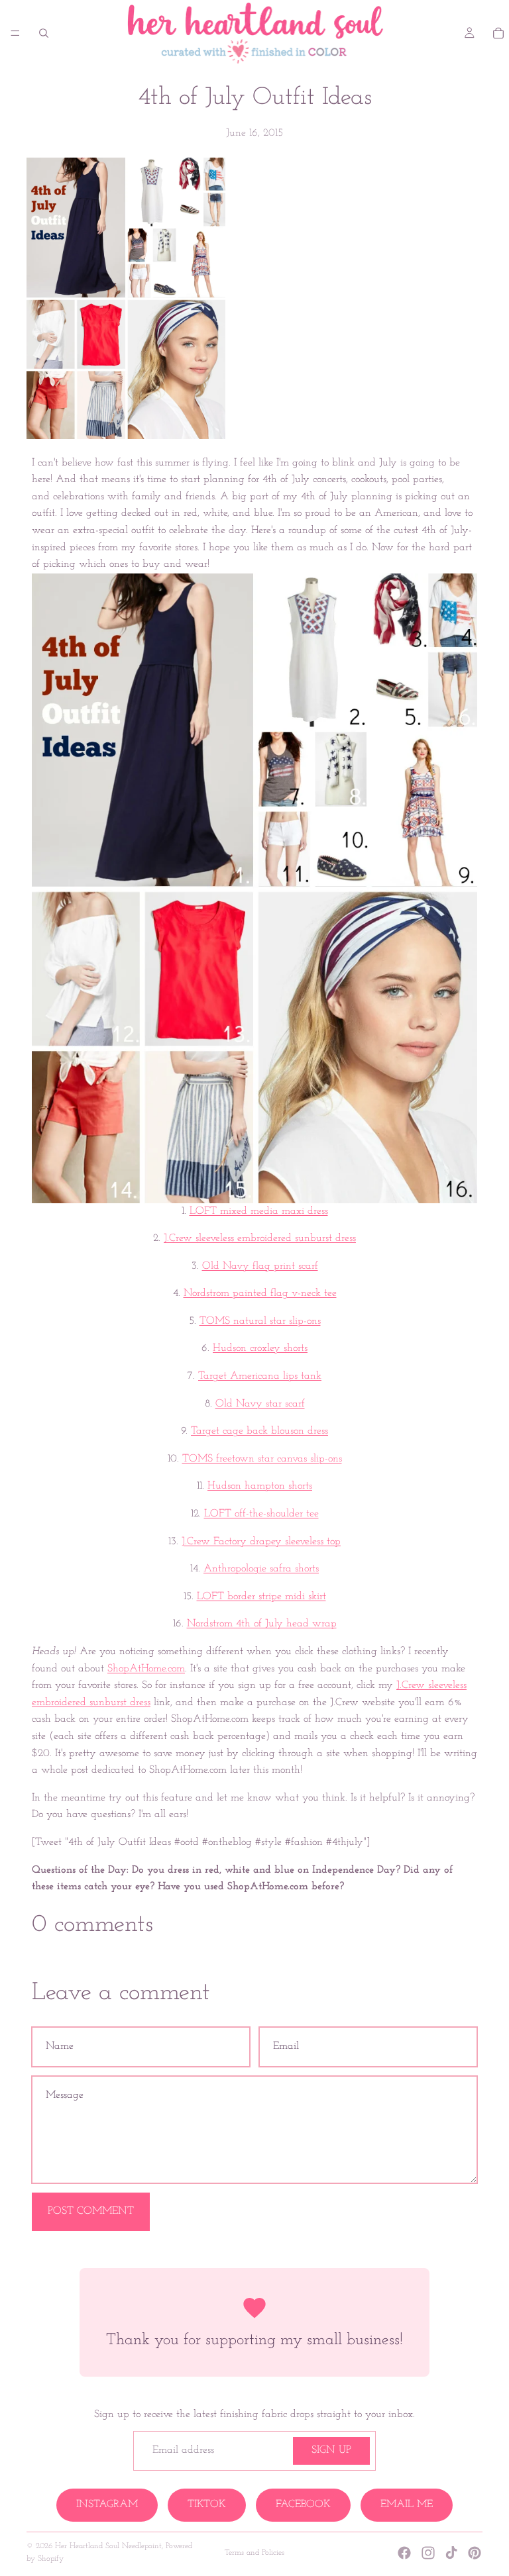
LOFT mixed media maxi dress (259, 1211)
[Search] (44, 33)
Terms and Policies (254, 2553)
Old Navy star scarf (260, 1404)
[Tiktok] (451, 2553)
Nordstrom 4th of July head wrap (262, 1624)
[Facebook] (404, 2553)
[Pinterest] (475, 2553)
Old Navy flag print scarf (260, 1266)
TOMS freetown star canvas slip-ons (262, 1459)
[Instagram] (428, 2553)
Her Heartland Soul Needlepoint (108, 2546)
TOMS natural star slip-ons (260, 1321)
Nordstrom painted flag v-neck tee (260, 1293)
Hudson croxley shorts (260, 1348)
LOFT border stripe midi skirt (261, 1597)
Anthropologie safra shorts (261, 1569)
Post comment (91, 2211)
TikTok (207, 2504)
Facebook (303, 2504)
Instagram (107, 2504)
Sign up (331, 2450)
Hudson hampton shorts (260, 1486)
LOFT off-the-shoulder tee (261, 1514)
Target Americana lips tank (260, 1376)
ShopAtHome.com (146, 1669)
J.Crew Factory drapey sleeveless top (261, 1542)
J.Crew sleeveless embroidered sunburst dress (260, 1238)
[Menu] (15, 33)
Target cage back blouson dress (259, 1431)
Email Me (407, 2504)
